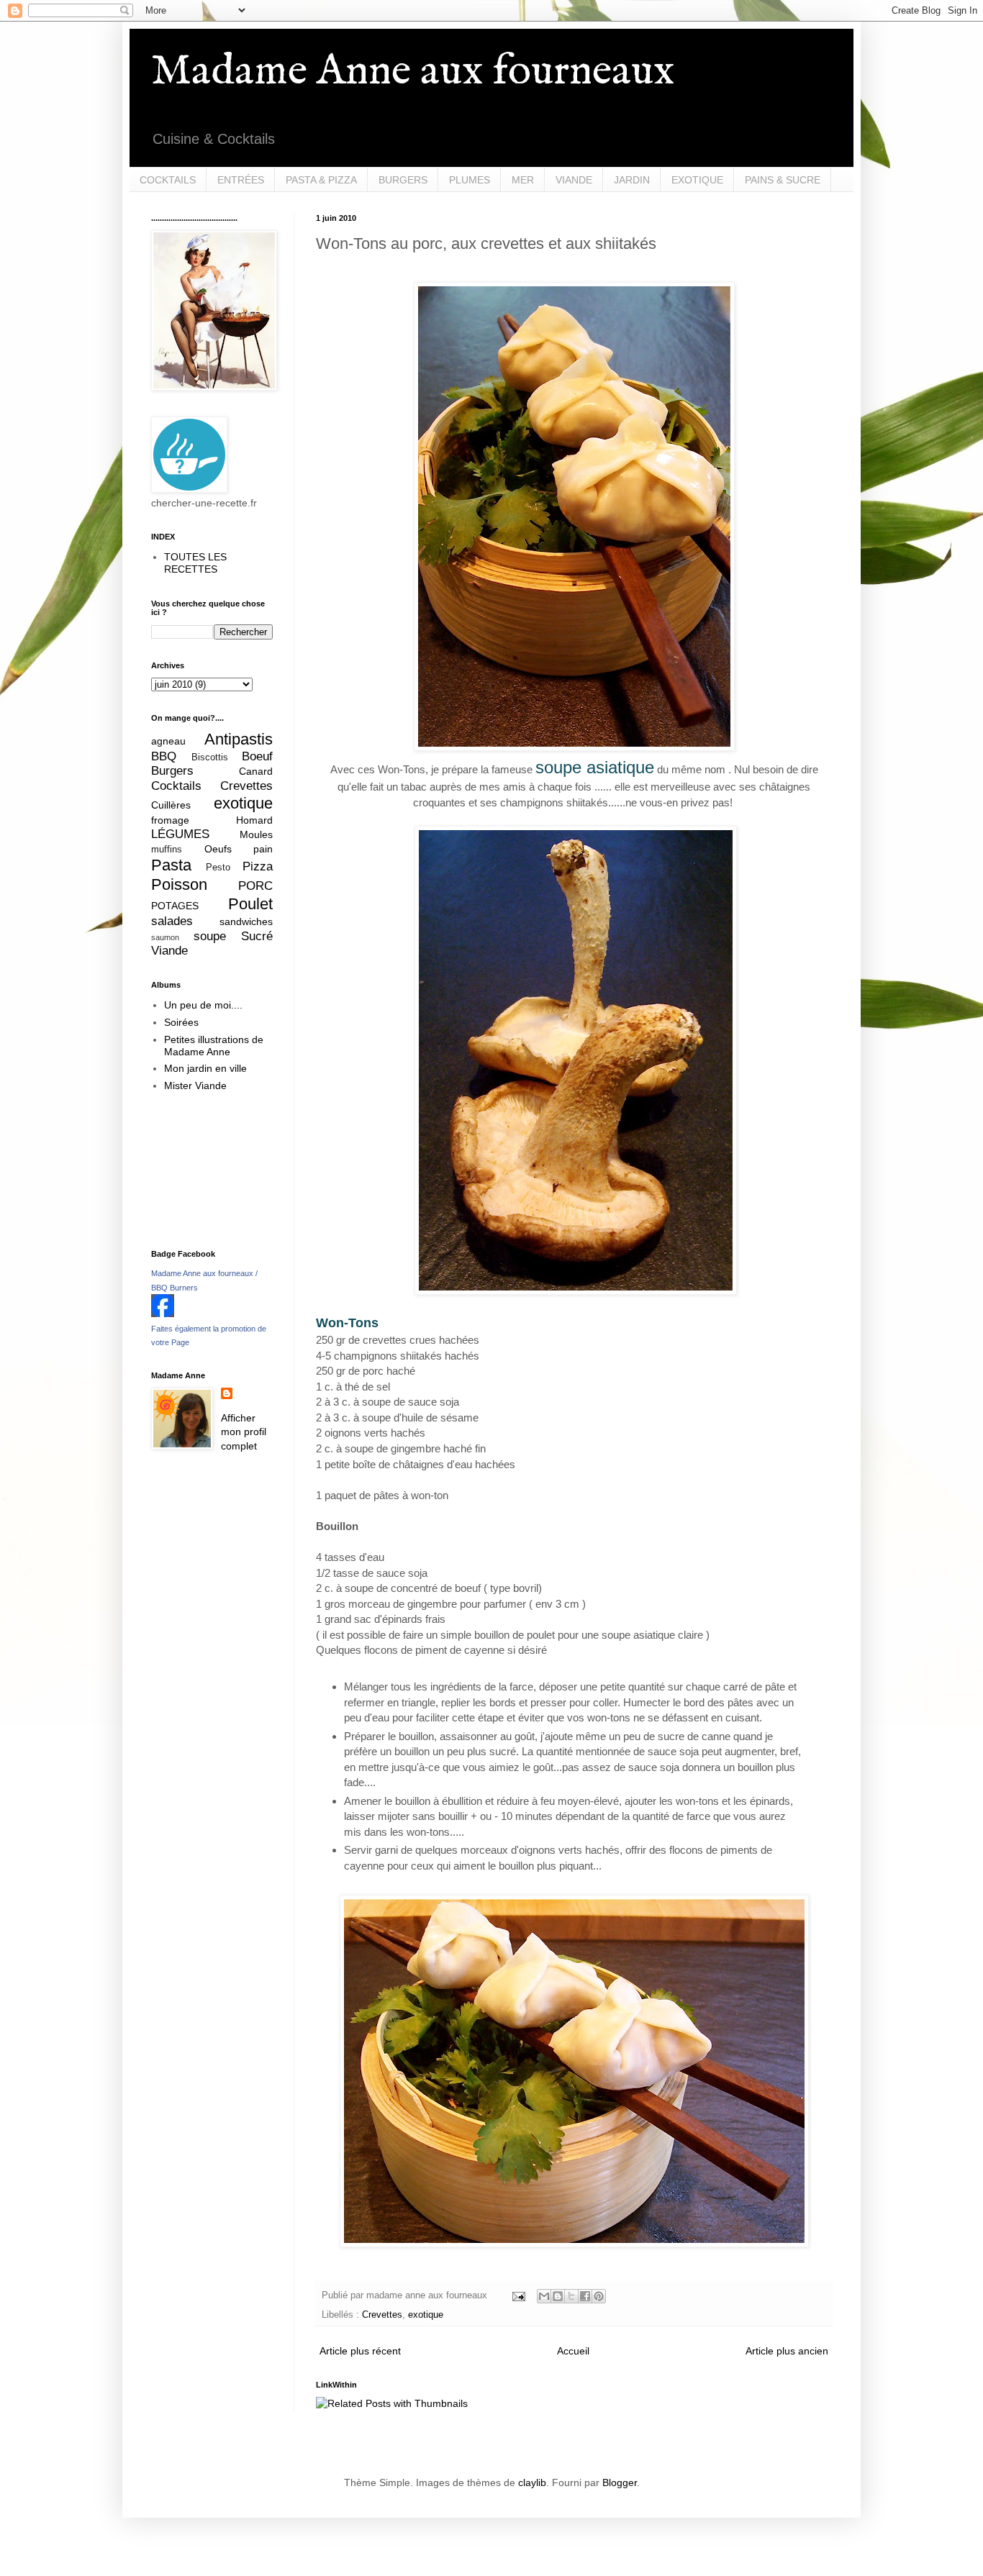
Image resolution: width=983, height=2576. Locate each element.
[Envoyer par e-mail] (544, 2296)
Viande (169, 951)
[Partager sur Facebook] (585, 2296)
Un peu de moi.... (203, 1005)
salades (172, 921)
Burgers (172, 771)
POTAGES (175, 906)
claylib (532, 2482)
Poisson (179, 884)
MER (523, 180)
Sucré (257, 936)
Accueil (573, 2351)
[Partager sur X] (571, 2296)
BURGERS (403, 180)
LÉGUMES (180, 834)
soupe (210, 936)
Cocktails (176, 786)
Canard (256, 771)
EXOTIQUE (697, 180)
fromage (170, 820)
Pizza (258, 866)
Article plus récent (360, 2351)
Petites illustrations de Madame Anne (214, 1046)
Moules (256, 834)
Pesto (218, 868)
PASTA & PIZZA (321, 180)
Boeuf (257, 756)
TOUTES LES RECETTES (195, 563)
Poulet (250, 904)
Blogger (620, 2482)
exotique (426, 2315)
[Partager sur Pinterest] (599, 2296)
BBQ (164, 756)
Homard (254, 820)
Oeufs (218, 849)
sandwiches (246, 921)
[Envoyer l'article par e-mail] (518, 2295)
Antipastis (239, 739)
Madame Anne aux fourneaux (413, 72)
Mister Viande (195, 1086)
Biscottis (210, 757)
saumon (165, 937)
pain (263, 849)
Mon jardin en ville (205, 1068)
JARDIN (632, 180)
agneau (168, 741)
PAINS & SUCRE (783, 180)
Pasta (171, 865)
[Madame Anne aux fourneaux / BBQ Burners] (163, 1314)
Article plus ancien (787, 2351)
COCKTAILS (168, 180)
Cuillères (171, 805)
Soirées (181, 1022)
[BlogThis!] (558, 2296)
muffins (167, 850)
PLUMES (470, 180)
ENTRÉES (241, 180)
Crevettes (382, 2315)
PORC (255, 886)
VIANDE (574, 180)
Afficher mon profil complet (244, 1432)
